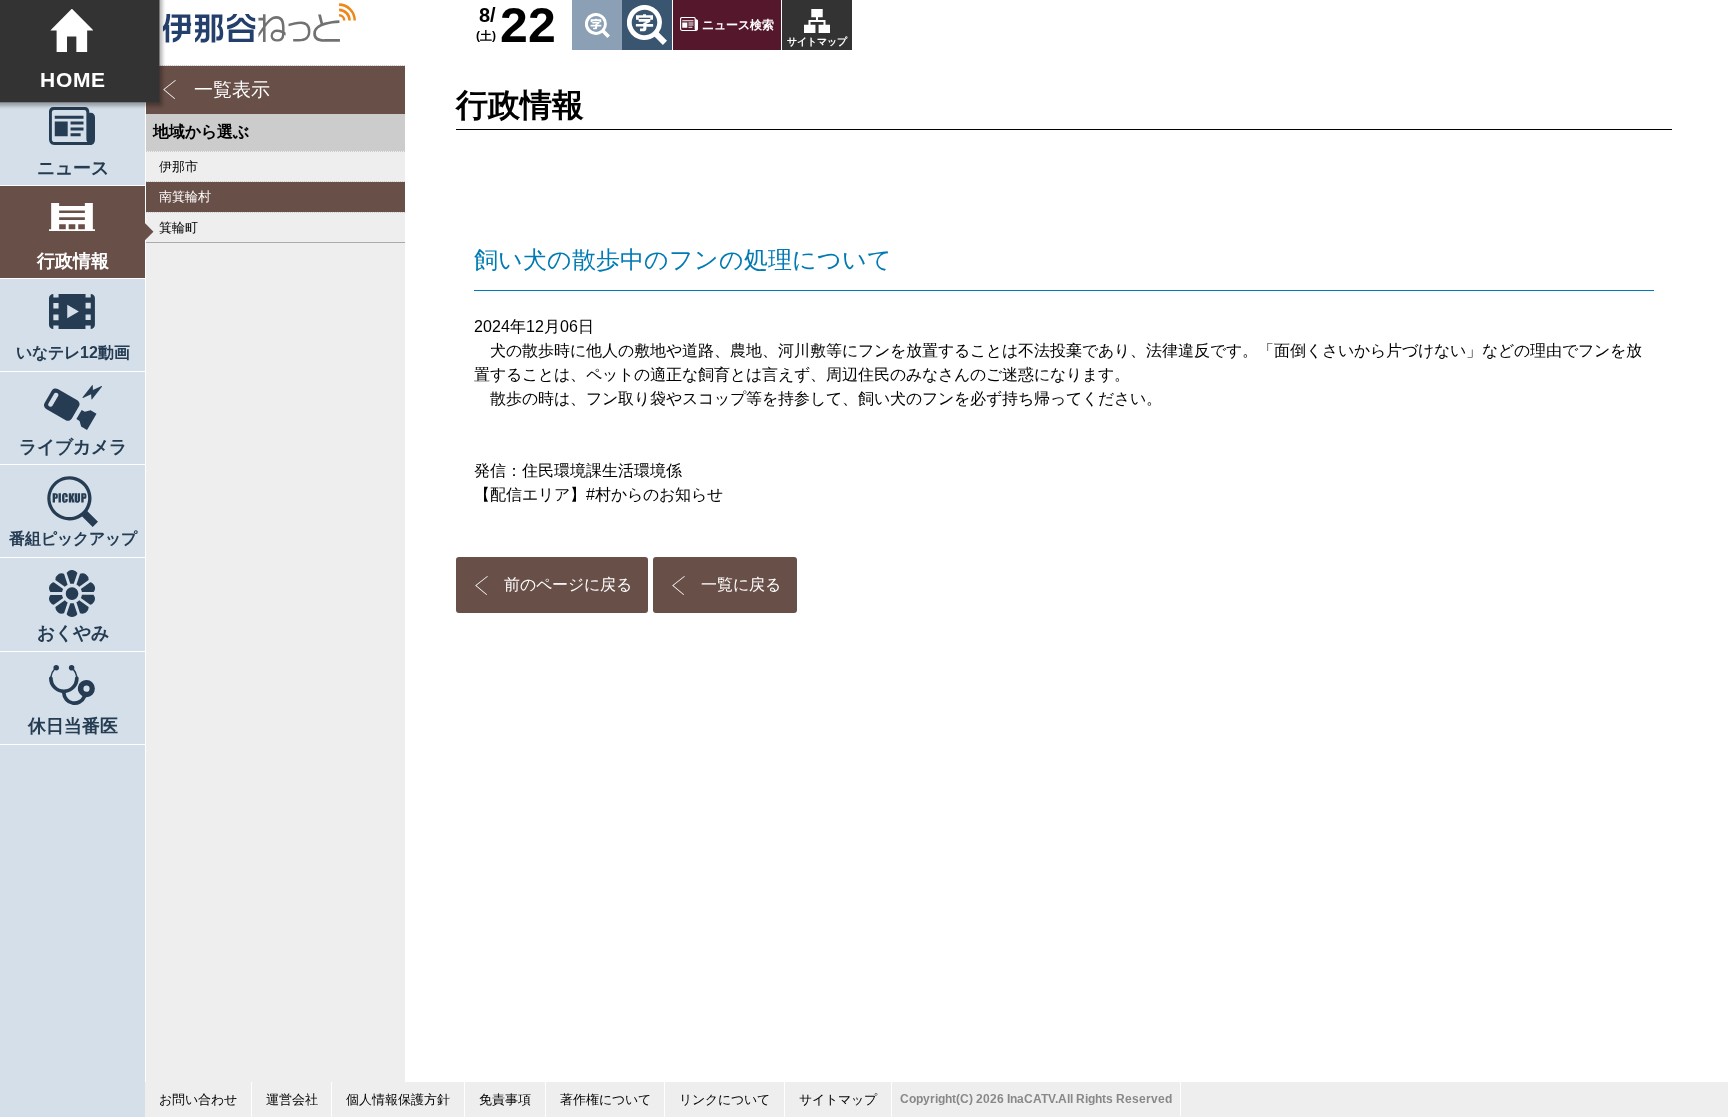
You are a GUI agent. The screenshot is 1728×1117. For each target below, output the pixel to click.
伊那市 (178, 166)
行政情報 (73, 261)
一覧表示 (232, 89)
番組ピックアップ (73, 538)
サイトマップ (817, 41)
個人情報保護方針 (398, 1099)
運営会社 (292, 1099)
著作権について (605, 1099)
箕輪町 (178, 227)
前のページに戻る (568, 584)
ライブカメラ (73, 447)
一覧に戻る (741, 584)
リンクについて (724, 1099)
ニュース (73, 168)
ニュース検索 (738, 25)
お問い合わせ (198, 1099)
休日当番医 (73, 726)
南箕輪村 (185, 196)
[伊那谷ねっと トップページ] (258, 23)
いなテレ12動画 (73, 352)
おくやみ (73, 633)
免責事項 (505, 1099)
